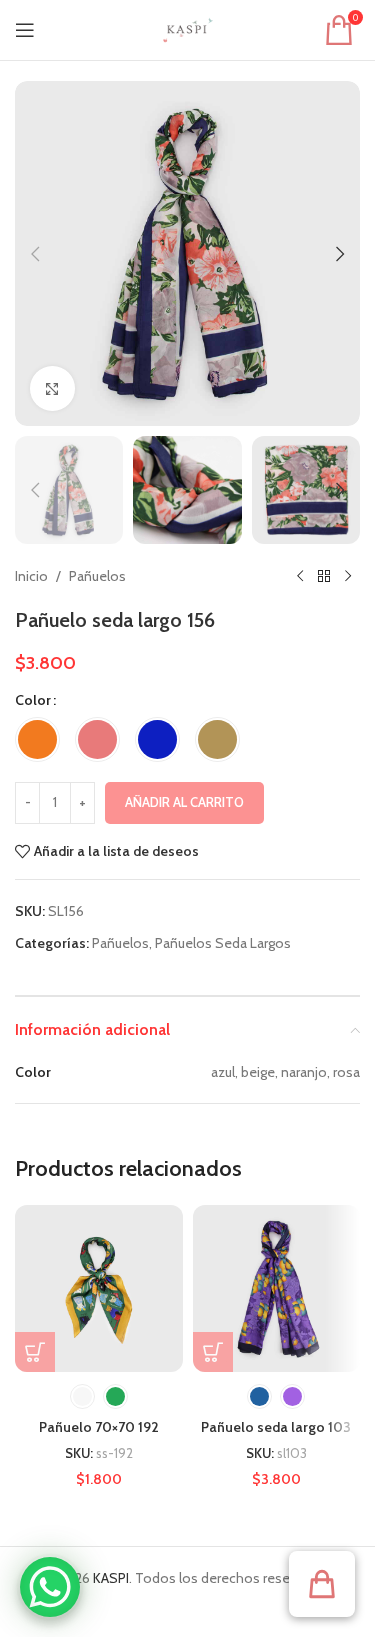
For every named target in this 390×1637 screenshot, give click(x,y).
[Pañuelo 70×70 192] (99, 1289)
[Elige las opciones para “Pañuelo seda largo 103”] (213, 1352)
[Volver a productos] (324, 576)
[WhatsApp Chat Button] (50, 1587)
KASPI (111, 1578)
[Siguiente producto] (348, 576)
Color (33, 700)
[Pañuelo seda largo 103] (277, 1289)
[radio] (37, 739)
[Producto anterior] (300, 576)
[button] (35, 254)
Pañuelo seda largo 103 (276, 1427)
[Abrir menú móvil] (25, 30)
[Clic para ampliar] (52, 388)
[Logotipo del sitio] (188, 28)
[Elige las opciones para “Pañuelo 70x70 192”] (35, 1352)
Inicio (31, 576)
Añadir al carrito (184, 802)
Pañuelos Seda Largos (223, 943)
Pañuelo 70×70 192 (99, 1427)
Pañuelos (97, 576)
